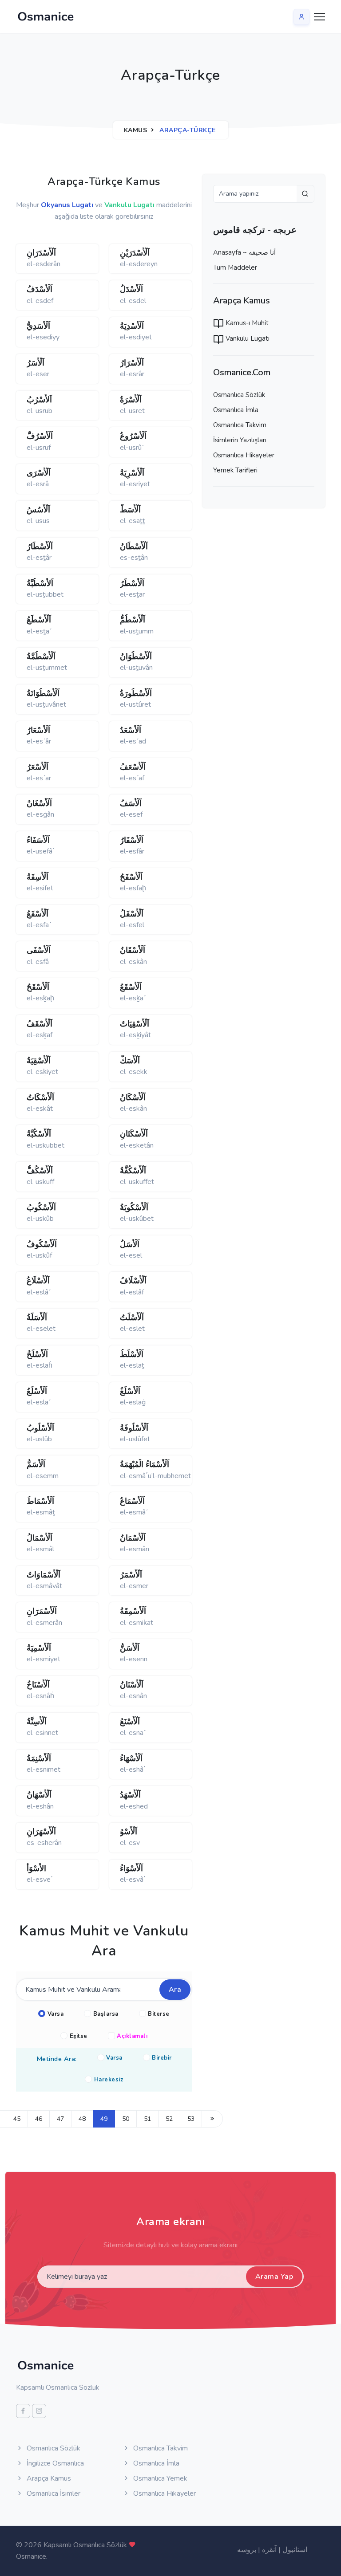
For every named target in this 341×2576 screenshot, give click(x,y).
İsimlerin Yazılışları (240, 440)
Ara (175, 1990)
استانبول (295, 2550)
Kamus (136, 130)
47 (60, 2119)
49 (104, 2119)
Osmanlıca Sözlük (239, 395)
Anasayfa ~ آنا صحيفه (244, 252)
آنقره (269, 2550)
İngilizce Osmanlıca (54, 2463)
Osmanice (31, 2556)
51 (147, 2119)
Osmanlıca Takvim (240, 425)
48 (82, 2119)
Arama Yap (274, 2277)
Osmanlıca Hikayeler (244, 455)
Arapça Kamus (48, 2478)
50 (126, 2119)
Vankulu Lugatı (247, 338)
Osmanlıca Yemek (159, 2478)
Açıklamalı (132, 2036)
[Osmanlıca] (46, 16)
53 (191, 2119)
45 (17, 2119)
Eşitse (79, 2036)
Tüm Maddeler (235, 267)
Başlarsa (106, 2014)
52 (169, 2119)
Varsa (56, 2014)
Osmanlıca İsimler (53, 2493)
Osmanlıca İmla (236, 410)
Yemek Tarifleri (235, 470)
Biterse (159, 2014)
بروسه (247, 2550)
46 (39, 2119)
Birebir (162, 2058)
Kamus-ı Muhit (246, 323)
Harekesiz (109, 2080)
